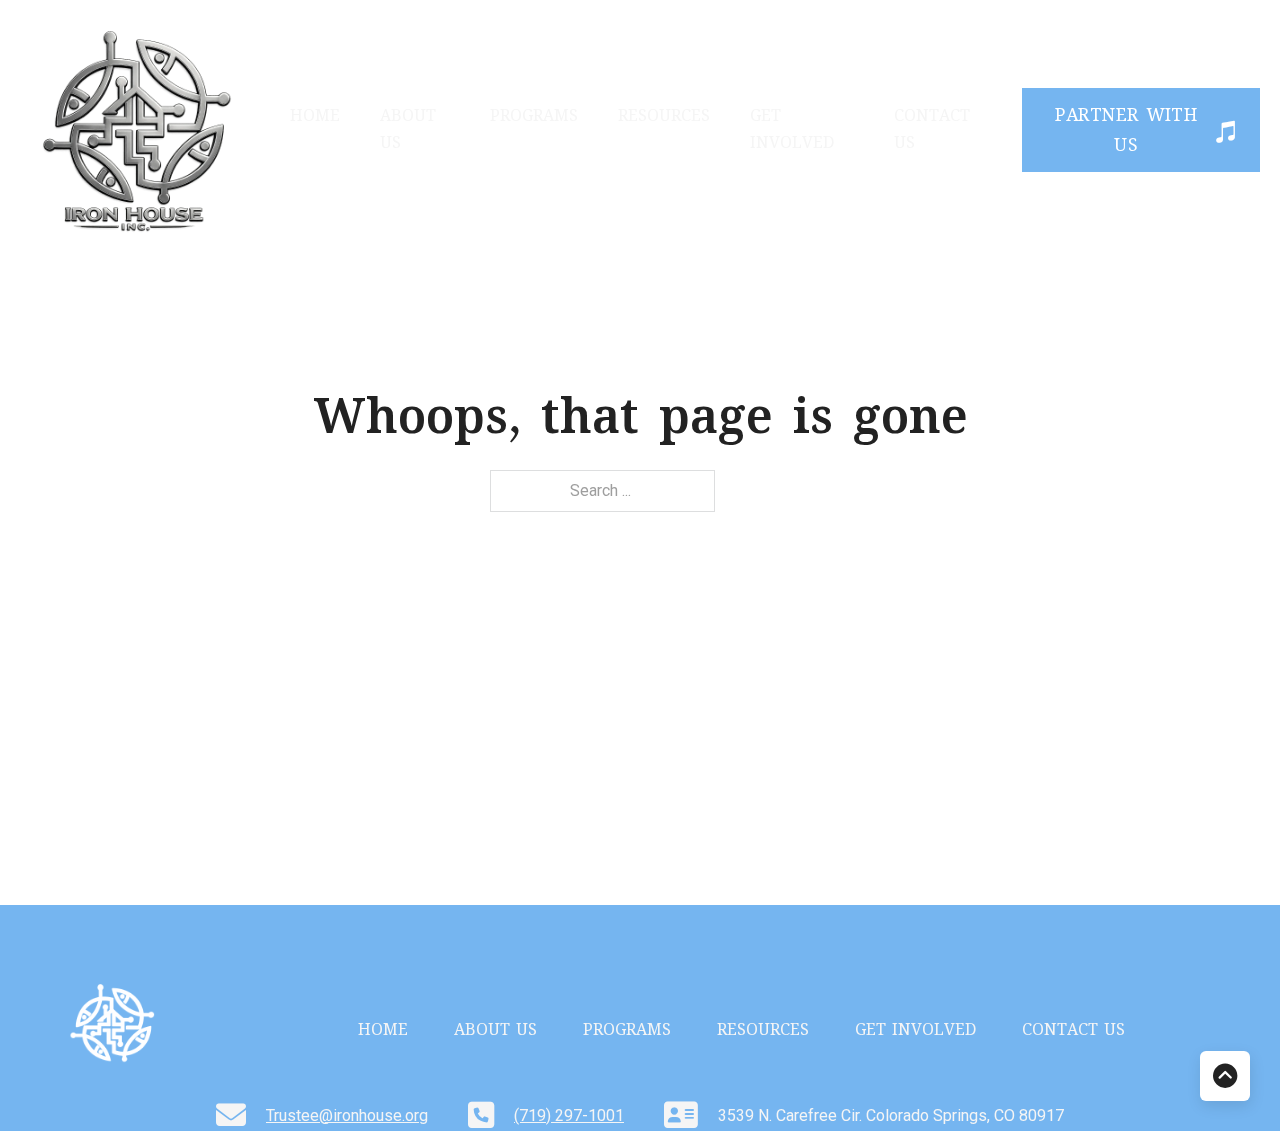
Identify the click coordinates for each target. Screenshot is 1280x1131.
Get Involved (792, 131)
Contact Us (932, 131)
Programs (534, 117)
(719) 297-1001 (569, 1115)
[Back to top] (1225, 1076)
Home (315, 117)
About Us (408, 131)
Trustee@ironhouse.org (347, 1115)
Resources (664, 117)
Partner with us (1126, 132)
